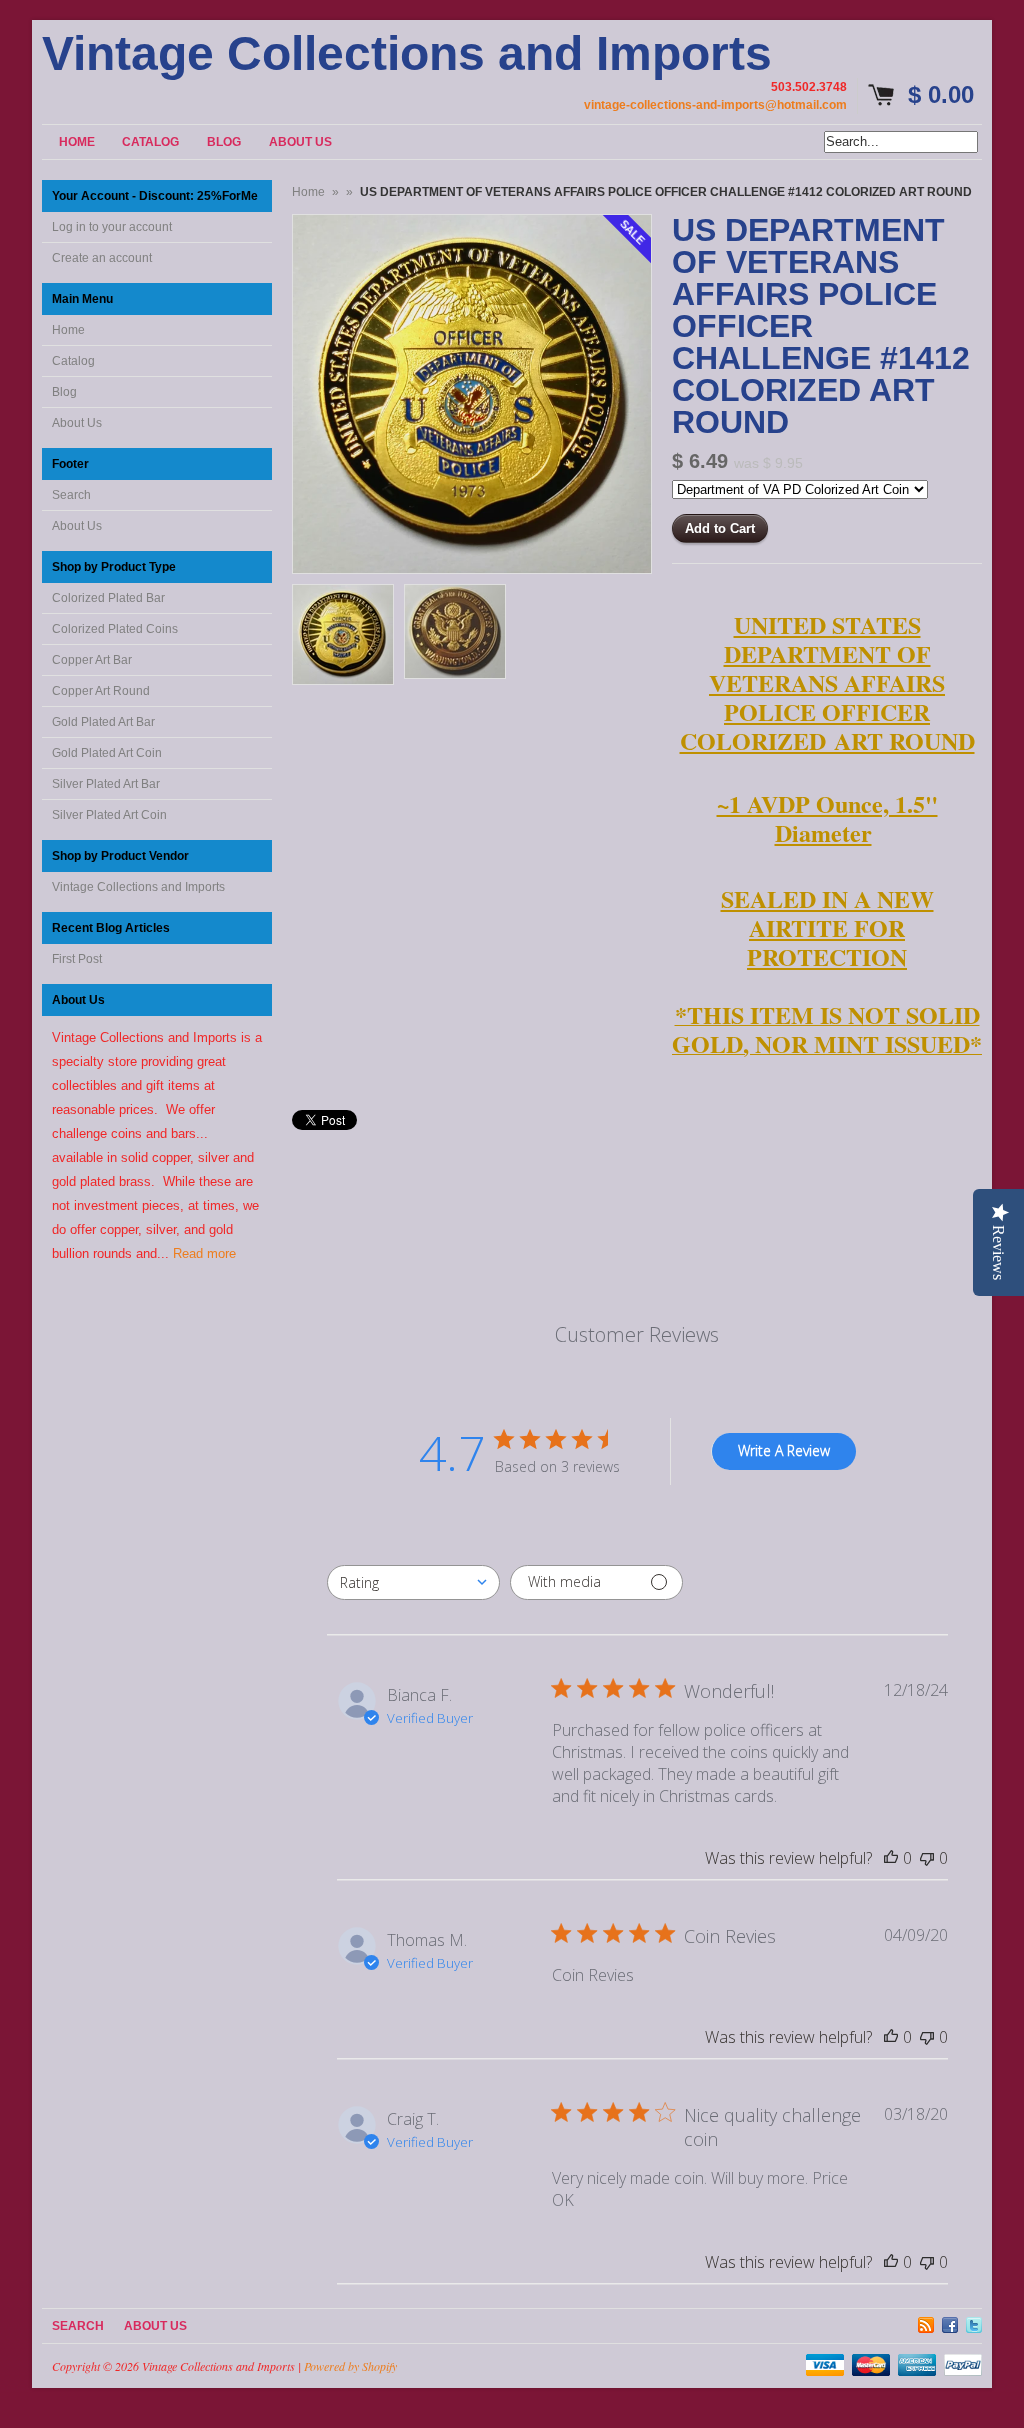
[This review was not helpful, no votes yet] (927, 1858)
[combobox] (413, 1582)
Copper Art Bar (92, 660)
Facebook (950, 2322)
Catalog (73, 361)
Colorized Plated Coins (115, 629)
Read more (204, 1253)
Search (71, 495)
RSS (926, 2322)
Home (68, 330)
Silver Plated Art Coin (109, 815)
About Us (77, 423)
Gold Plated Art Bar (103, 722)
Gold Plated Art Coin (107, 753)
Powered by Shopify (350, 2366)
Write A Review (784, 1450)
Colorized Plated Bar (108, 598)
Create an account (102, 258)
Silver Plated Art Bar (106, 784)
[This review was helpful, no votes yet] (891, 1858)
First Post (77, 959)
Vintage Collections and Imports (407, 54)
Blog (64, 392)
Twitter (974, 2322)
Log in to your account (112, 227)
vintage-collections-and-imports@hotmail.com (715, 105)
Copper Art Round (101, 691)
